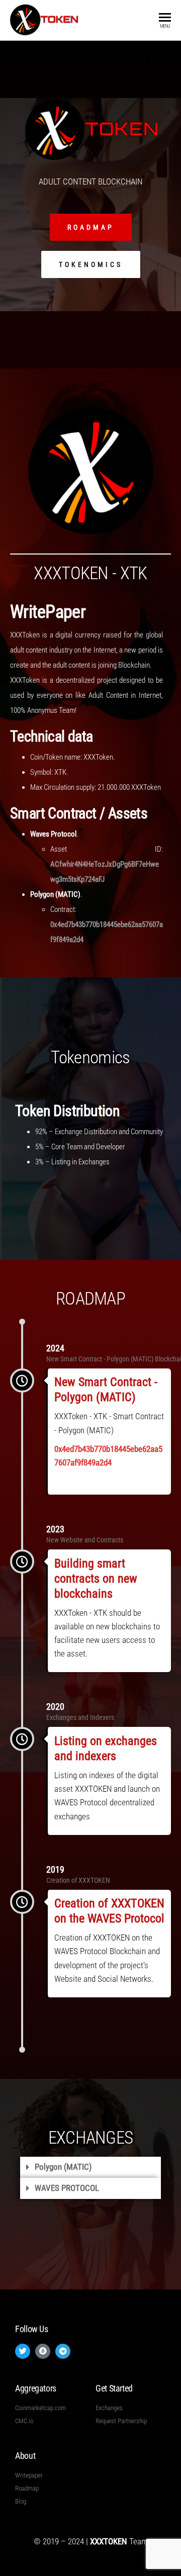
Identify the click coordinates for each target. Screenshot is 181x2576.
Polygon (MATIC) (63, 2167)
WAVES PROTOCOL (67, 2188)
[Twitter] (23, 2351)
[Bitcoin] (43, 2351)
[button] (90, 2167)
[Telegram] (63, 2351)
